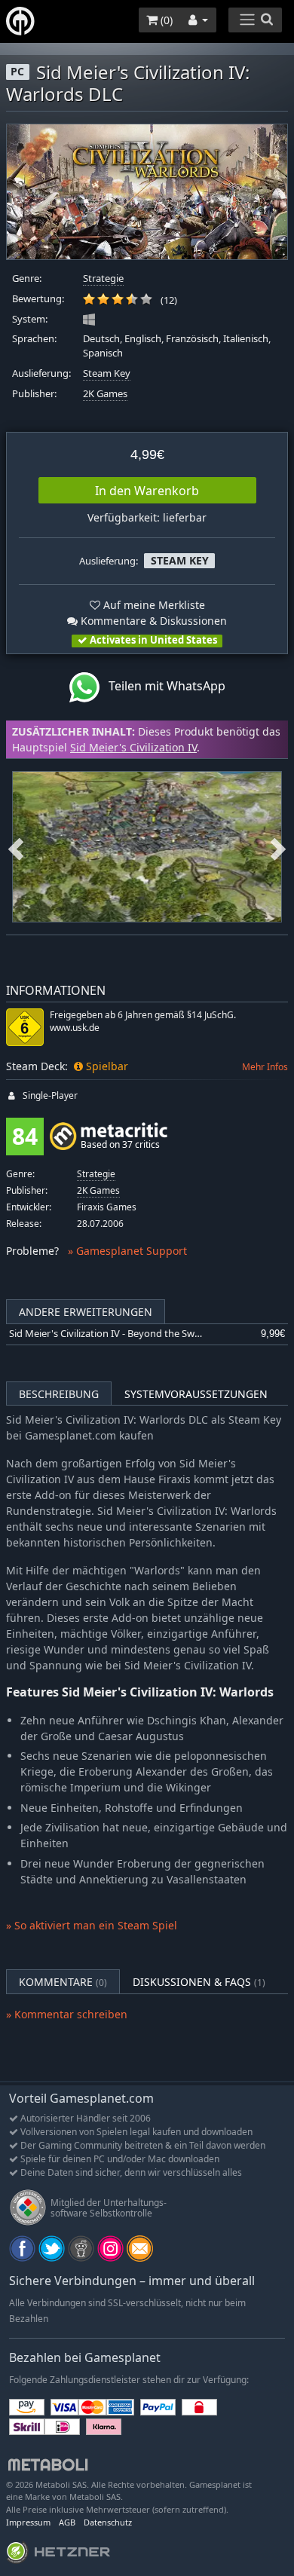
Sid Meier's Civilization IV (133, 747)
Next (278, 847)
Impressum (28, 2522)
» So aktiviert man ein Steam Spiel (92, 1925)
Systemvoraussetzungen (196, 1394)
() (165, 20)
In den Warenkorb (147, 491)
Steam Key (107, 373)
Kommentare (63, 1982)
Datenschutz (108, 2522)
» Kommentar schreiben (67, 2014)
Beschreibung (59, 1394)
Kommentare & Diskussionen (152, 621)
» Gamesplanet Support (127, 1251)
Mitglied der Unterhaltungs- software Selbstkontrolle (109, 2208)
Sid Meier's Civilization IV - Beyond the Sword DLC (120, 1334)
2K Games (105, 394)
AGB (67, 2522)
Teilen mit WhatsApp (162, 686)
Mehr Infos (265, 1067)
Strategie (103, 278)
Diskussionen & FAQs (199, 1982)
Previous (16, 847)
